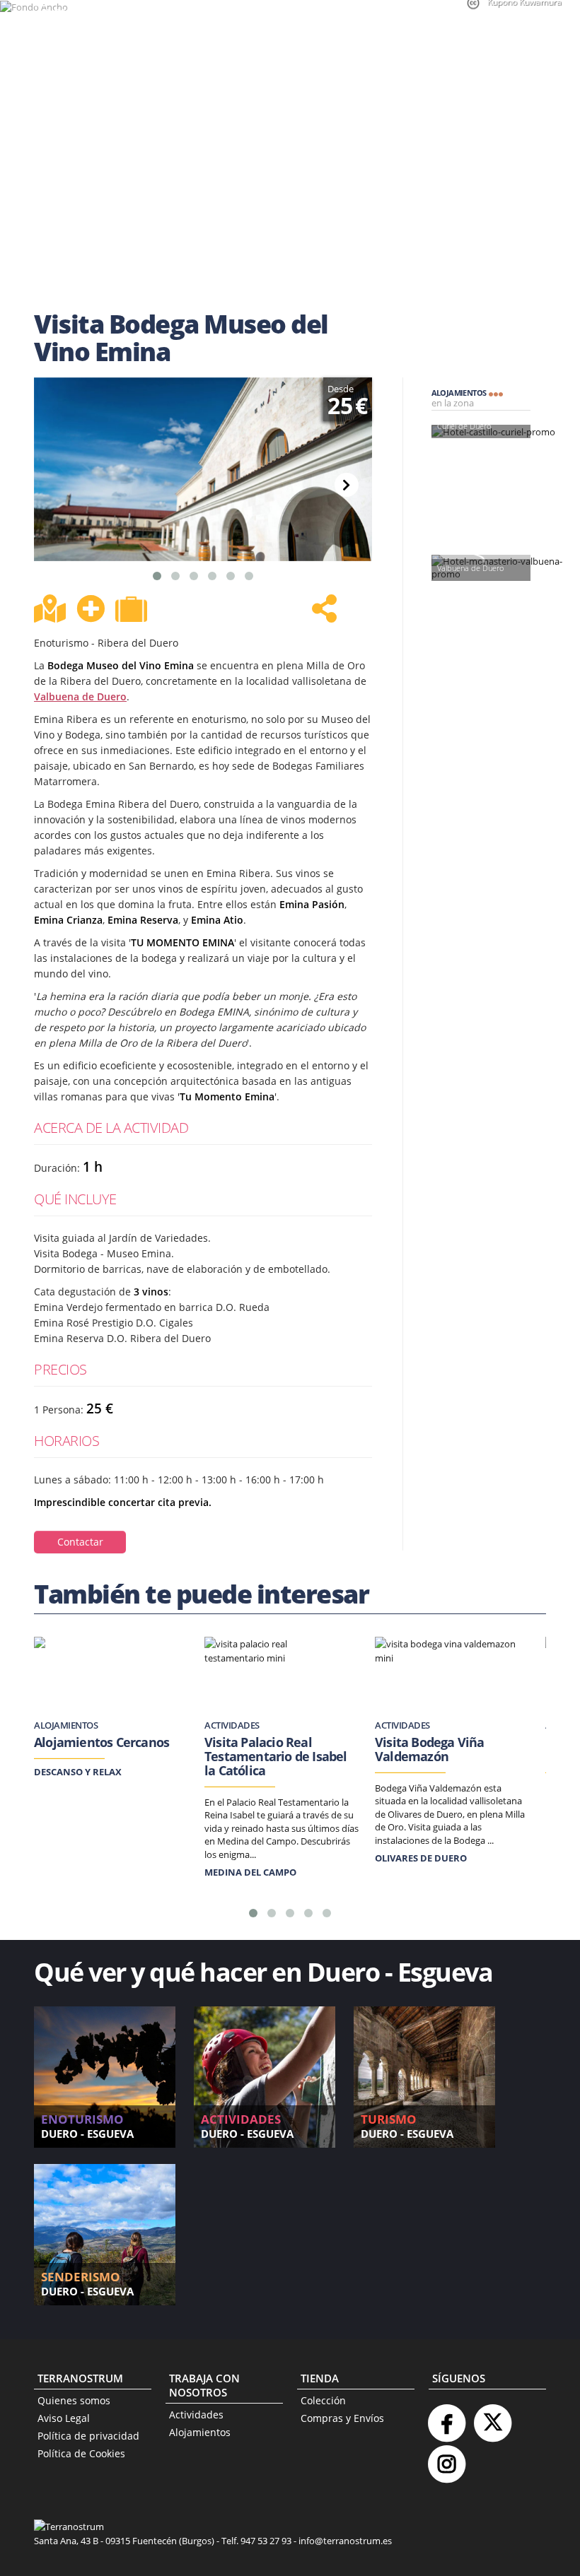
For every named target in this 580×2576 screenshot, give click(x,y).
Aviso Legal (64, 2418)
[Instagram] (446, 2458)
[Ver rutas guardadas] (133, 611)
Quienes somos (74, 2400)
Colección (323, 2400)
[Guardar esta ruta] (91, 608)
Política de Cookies (81, 2453)
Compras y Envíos (342, 2418)
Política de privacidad (88, 2436)
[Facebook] (446, 2417)
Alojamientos (200, 2432)
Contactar (80, 1542)
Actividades (196, 2415)
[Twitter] (492, 2417)
